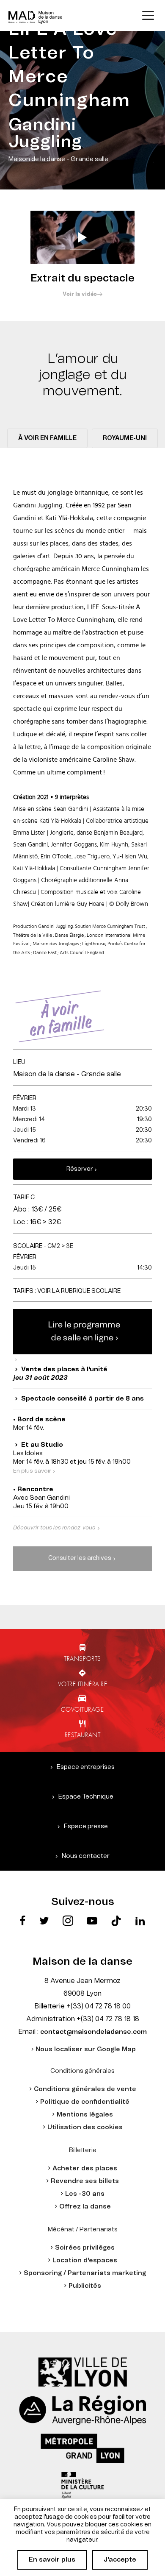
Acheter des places (85, 2168)
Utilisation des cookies (85, 2127)
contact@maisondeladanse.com (93, 2032)
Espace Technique (86, 1797)
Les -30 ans (85, 2194)
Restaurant (83, 1735)
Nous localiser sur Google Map (86, 2049)
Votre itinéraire (83, 1684)
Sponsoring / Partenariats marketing (85, 2273)
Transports (82, 1658)
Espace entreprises (86, 1767)
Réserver (80, 1169)
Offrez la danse (85, 2207)
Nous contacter (86, 1856)
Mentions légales (85, 2115)
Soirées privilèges (85, 2248)
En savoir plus (52, 2560)
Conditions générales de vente (85, 2089)
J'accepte (120, 2560)
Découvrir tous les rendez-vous (54, 1528)
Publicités (85, 2286)
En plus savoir (32, 1471)
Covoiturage (82, 1709)
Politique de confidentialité (85, 2102)
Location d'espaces (85, 2260)
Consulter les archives (80, 1558)
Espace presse (86, 1826)
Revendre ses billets (85, 2181)
